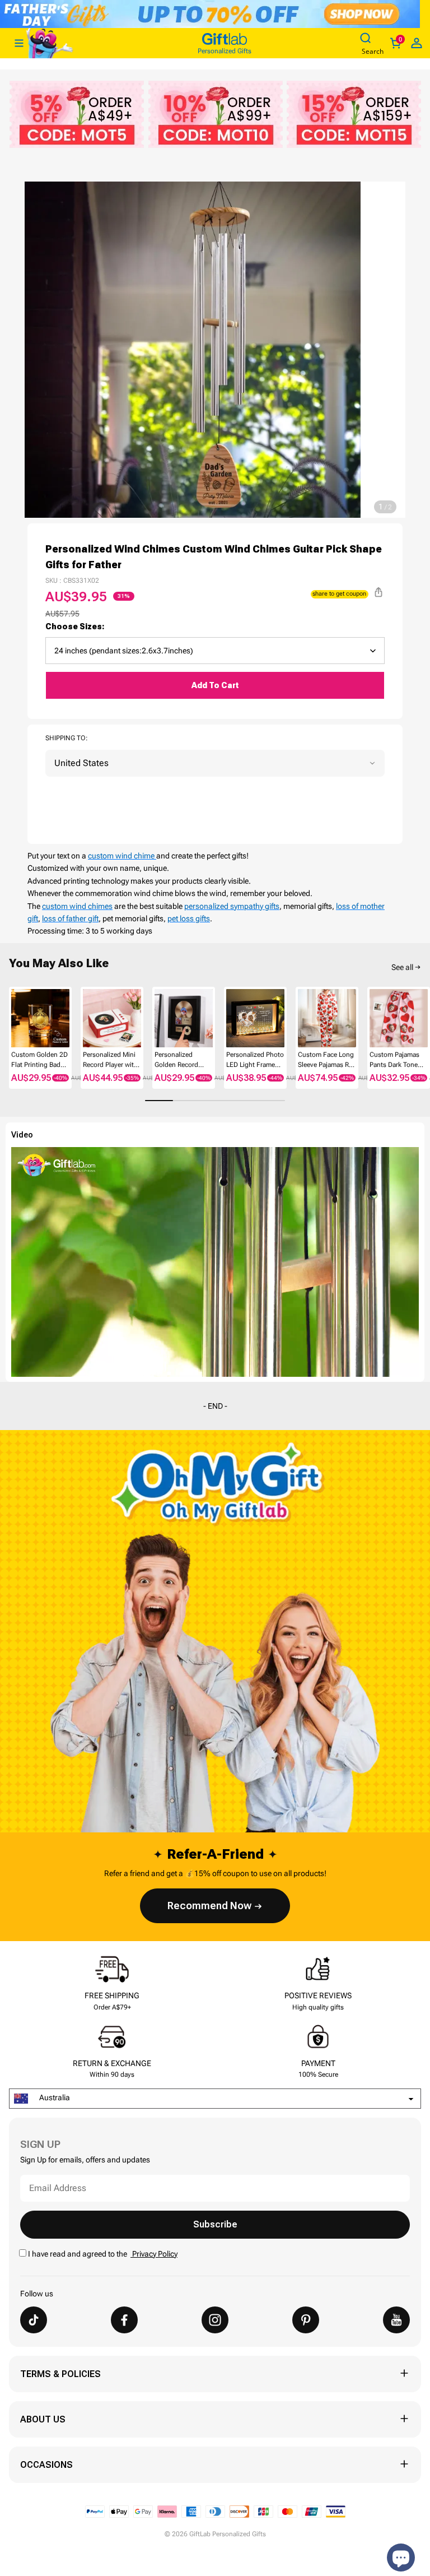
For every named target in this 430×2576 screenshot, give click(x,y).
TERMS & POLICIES (60, 2374)
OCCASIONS (46, 2465)
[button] (13, 1024)
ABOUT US (43, 2419)
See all (402, 967)
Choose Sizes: (75, 626)
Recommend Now (209, 1906)
